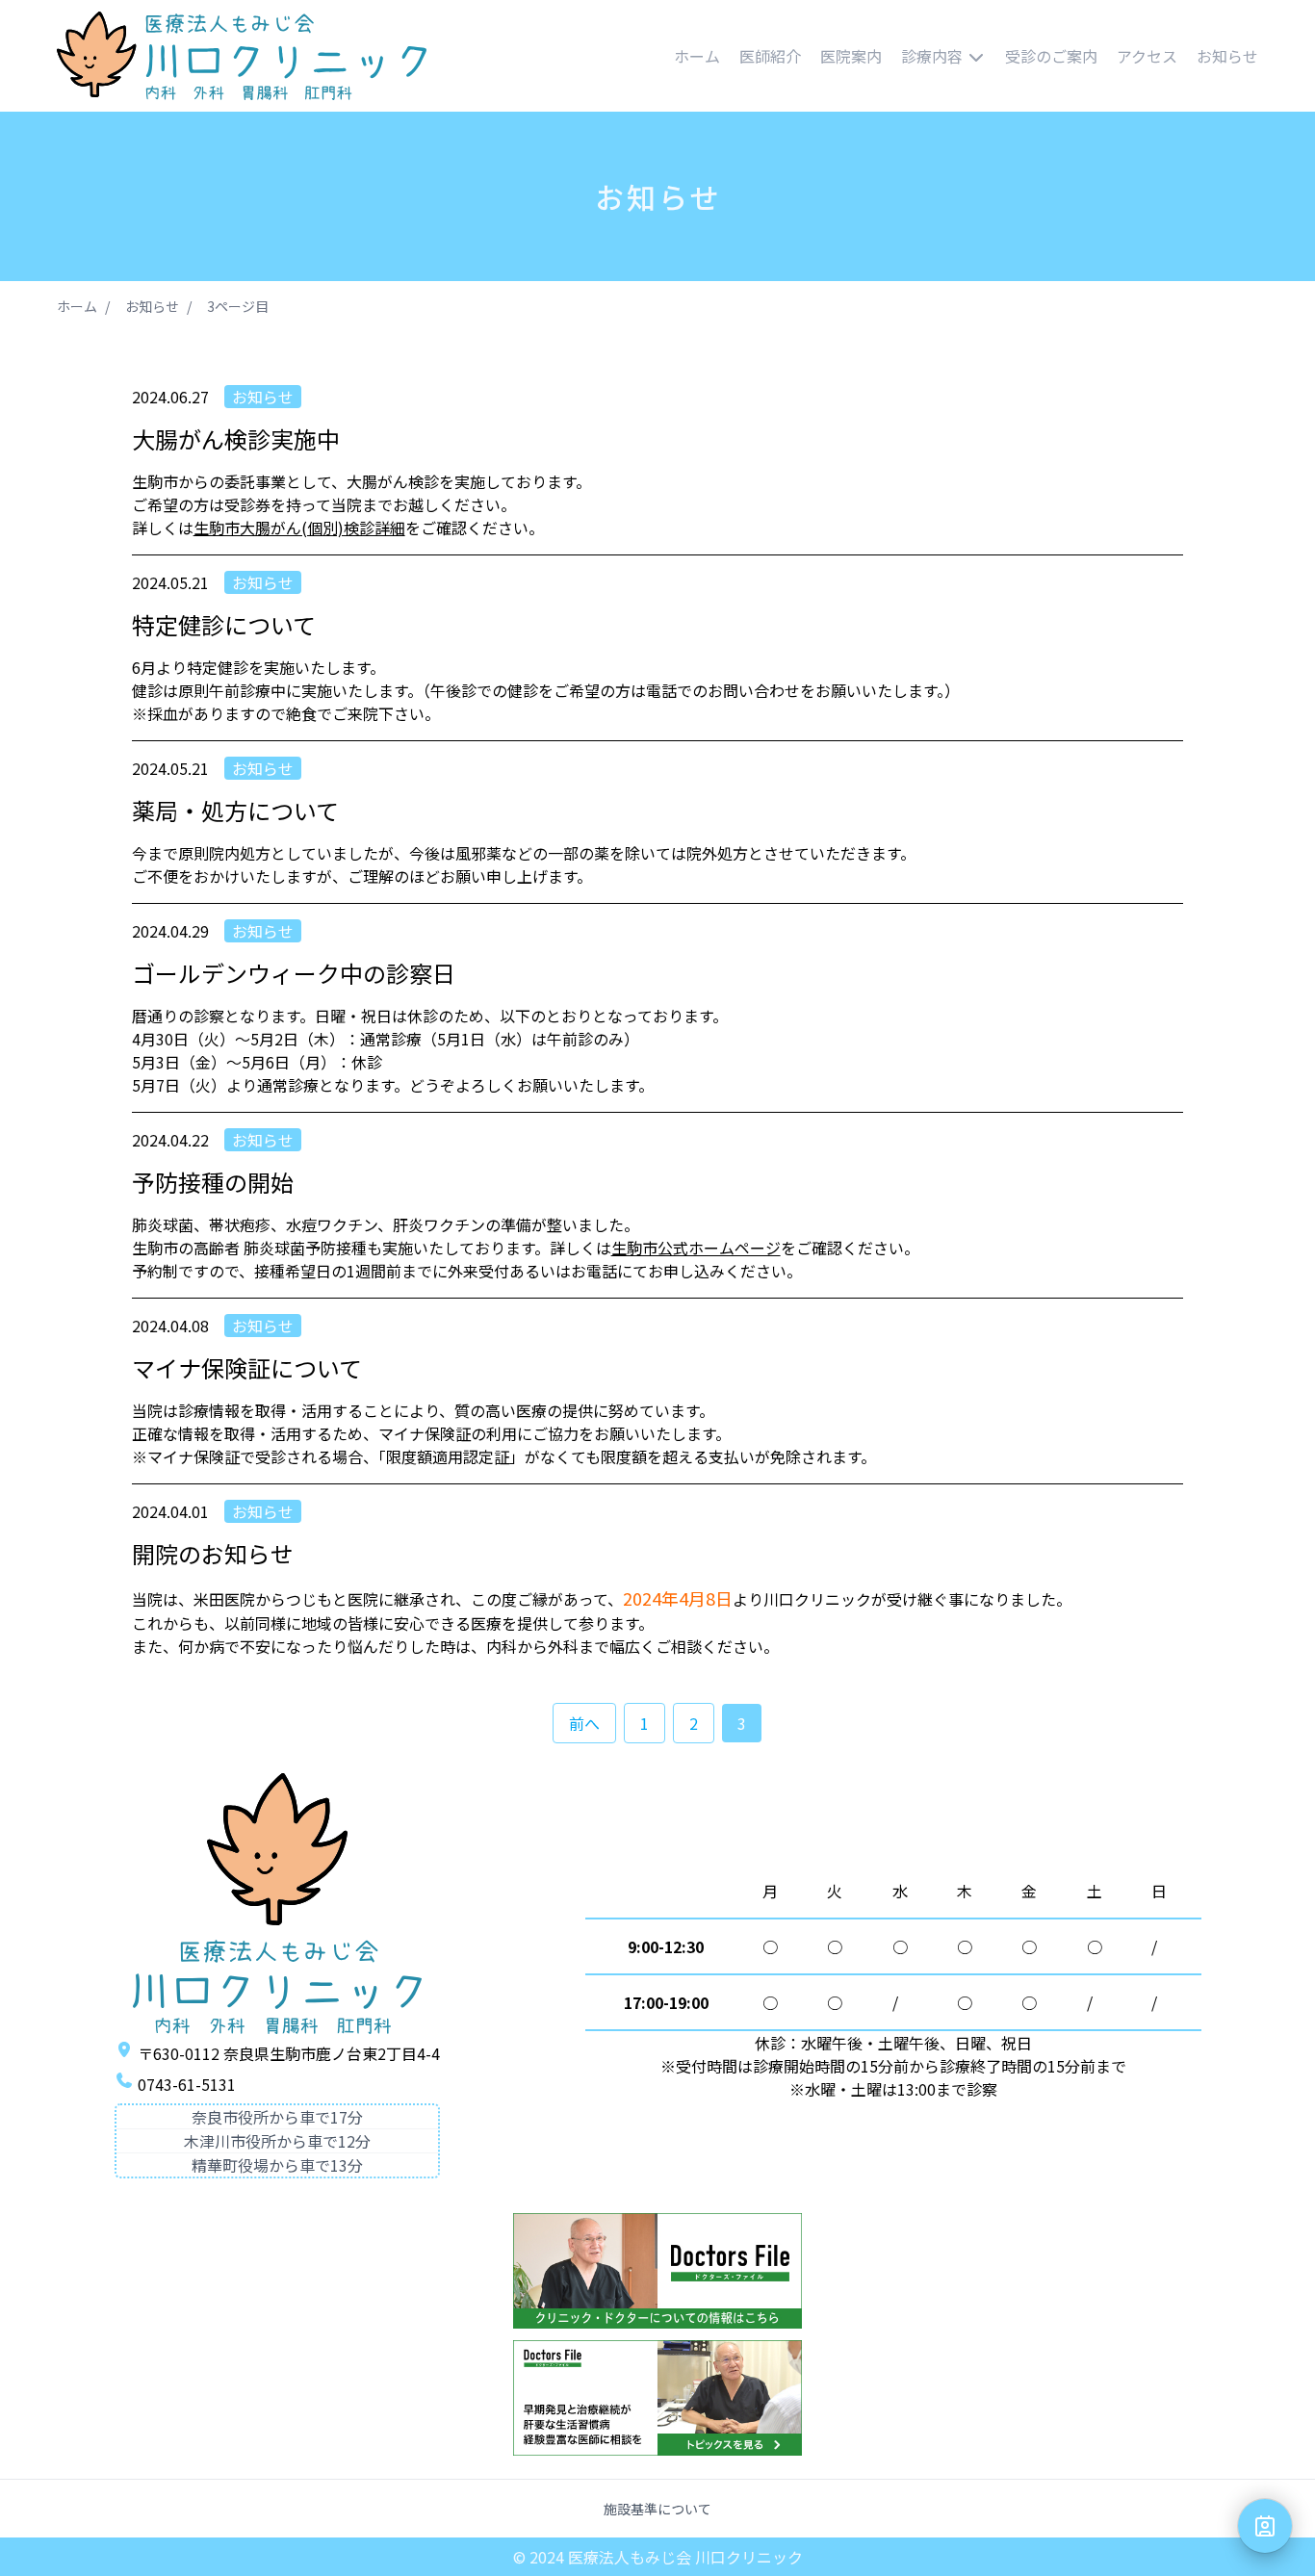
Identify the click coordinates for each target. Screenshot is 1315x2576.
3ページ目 (238, 306)
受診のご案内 (1051, 56)
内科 (890, 99)
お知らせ (1227, 56)
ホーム (697, 56)
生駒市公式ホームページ (696, 1248)
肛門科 (897, 192)
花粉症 (897, 222)
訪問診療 (905, 315)
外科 (890, 130)
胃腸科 (897, 161)
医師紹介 (770, 56)
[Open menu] (1265, 2526)
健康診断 (905, 284)
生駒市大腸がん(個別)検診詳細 (299, 528)
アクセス (1147, 56)
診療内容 (932, 56)
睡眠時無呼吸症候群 (943, 253)
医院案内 (851, 56)
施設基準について (657, 2509)
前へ (584, 1723)
